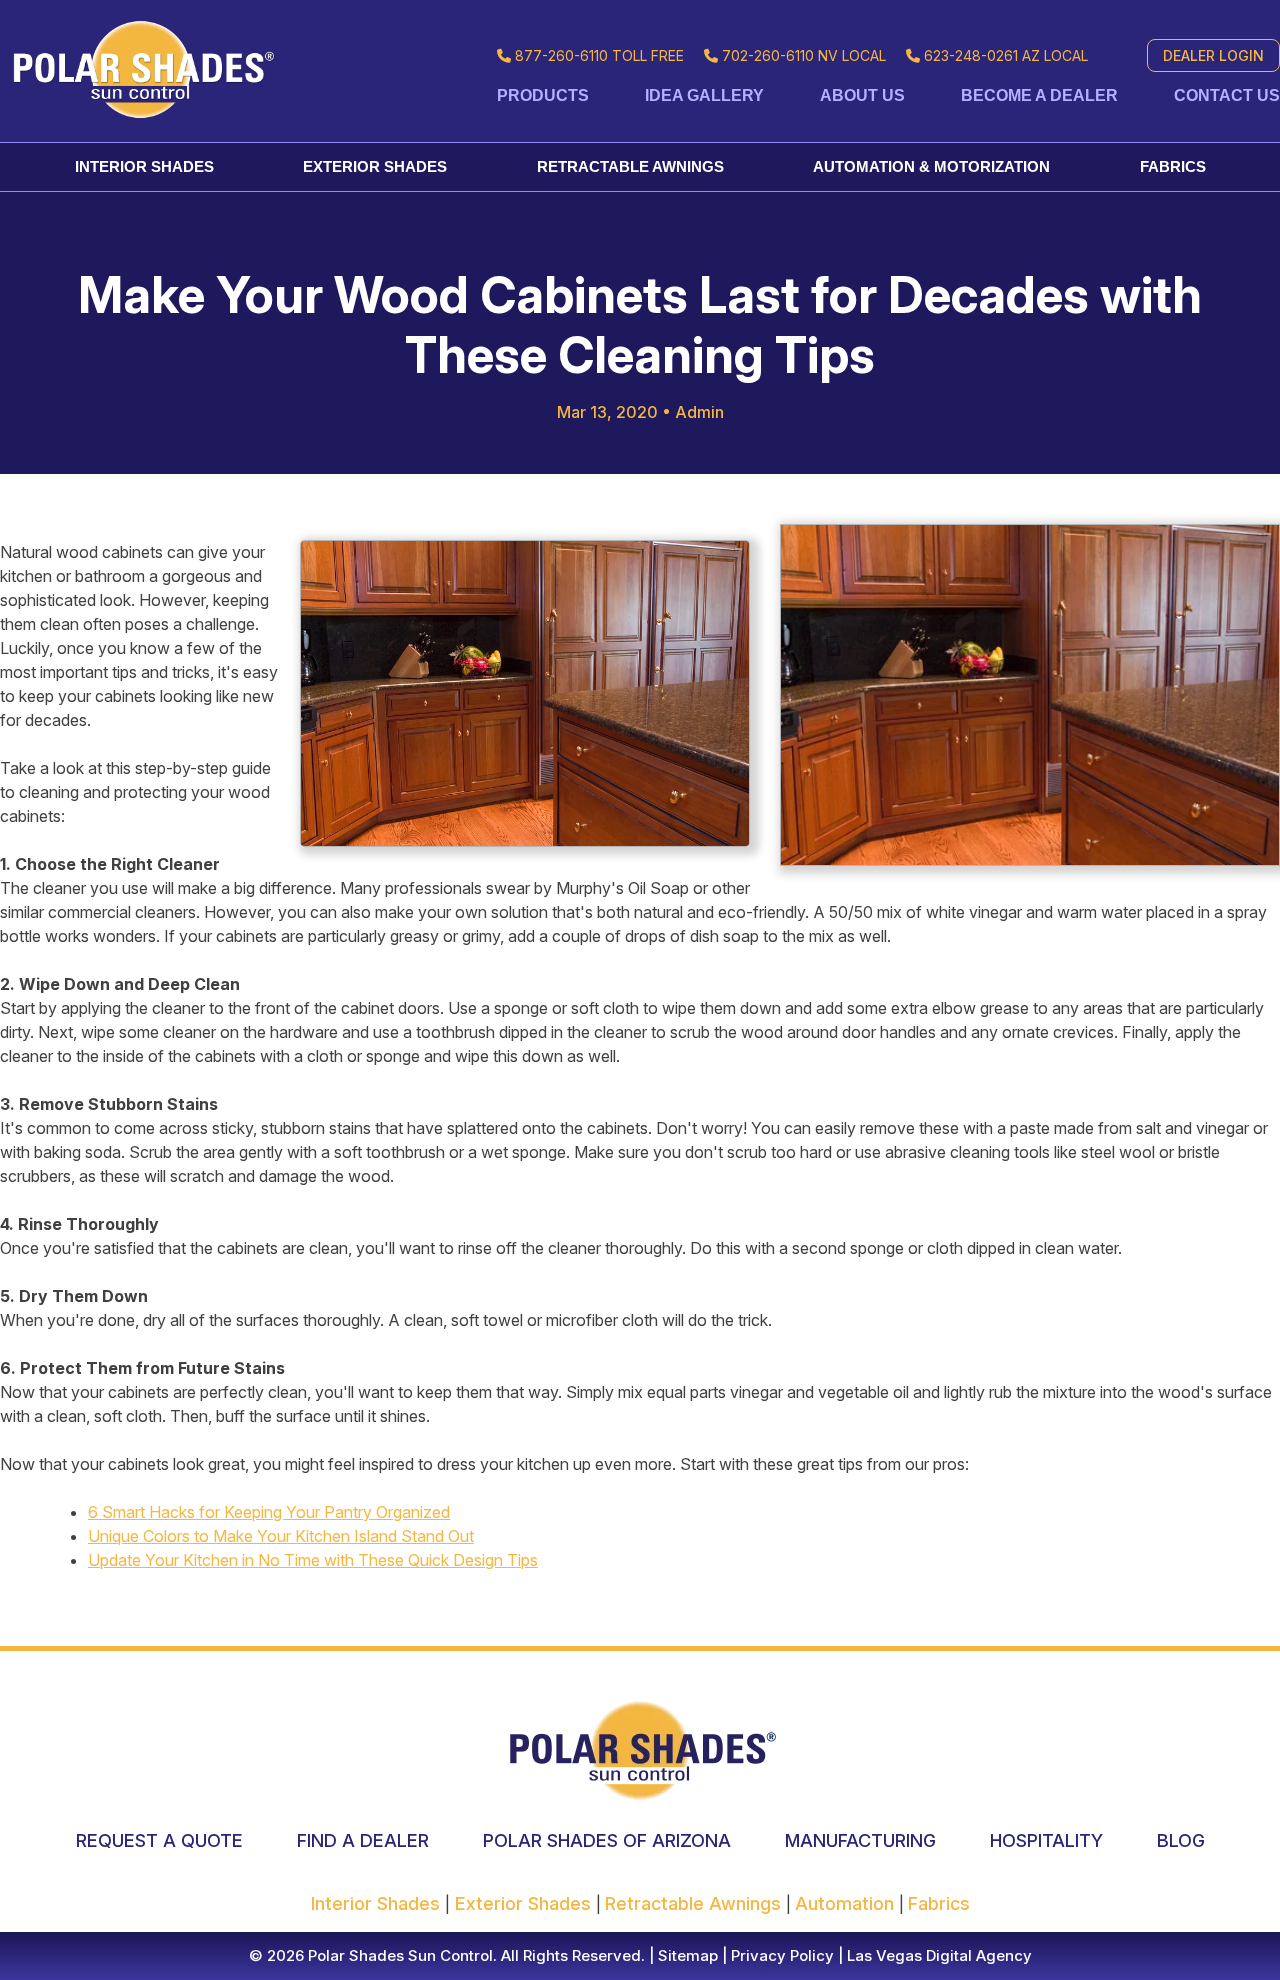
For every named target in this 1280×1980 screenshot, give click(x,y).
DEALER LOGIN (1213, 55)
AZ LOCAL (1006, 55)
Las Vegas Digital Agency (939, 1955)
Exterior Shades (375, 166)
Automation (847, 1903)
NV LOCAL (804, 55)
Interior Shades (144, 166)
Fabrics (1173, 166)
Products (543, 95)
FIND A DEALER (363, 1840)
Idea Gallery (704, 95)
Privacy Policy (780, 1955)
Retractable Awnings (630, 166)
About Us (862, 95)
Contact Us (1227, 95)
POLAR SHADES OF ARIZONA (607, 1840)
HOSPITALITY (1046, 1840)
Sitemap (686, 1955)
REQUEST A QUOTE (159, 1840)
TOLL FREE (599, 55)
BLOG (1181, 1840)
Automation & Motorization (931, 166)
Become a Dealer (1039, 95)
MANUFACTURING (860, 1840)
